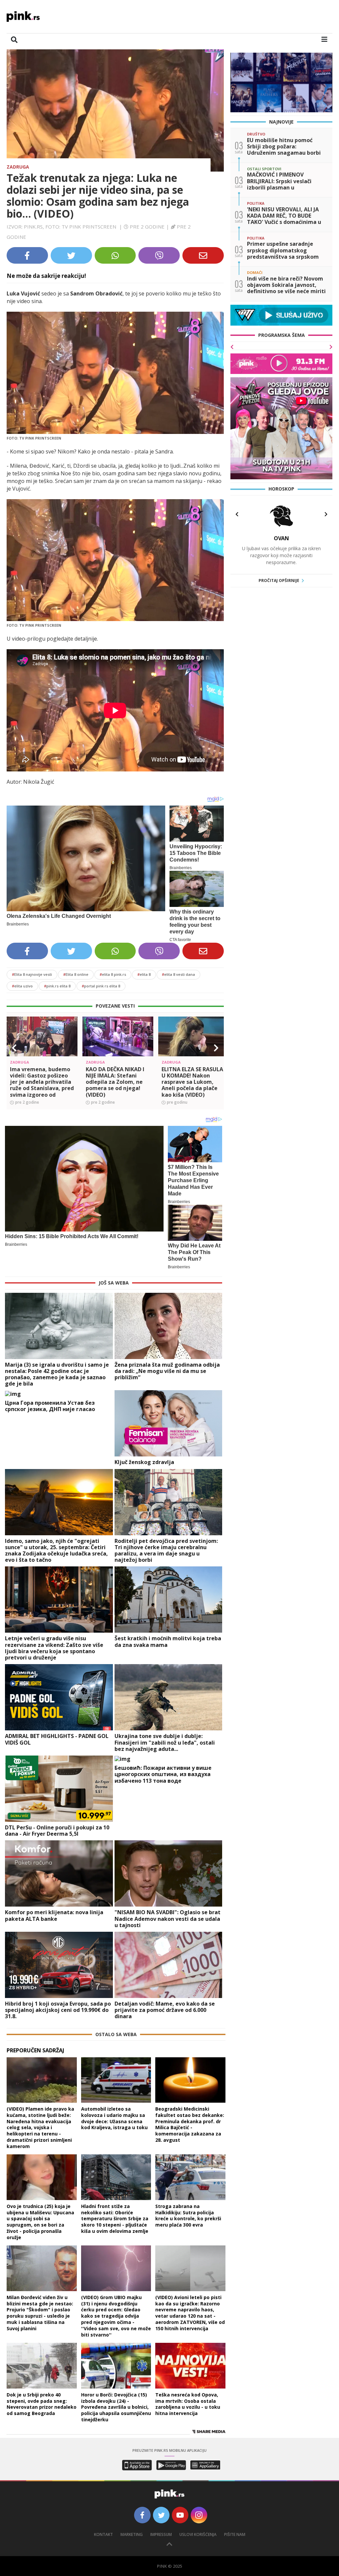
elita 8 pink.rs (113, 974)
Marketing (132, 2534)
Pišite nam (235, 2534)
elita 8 (144, 974)
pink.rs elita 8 (57, 986)
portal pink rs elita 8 (101, 986)
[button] (14, 1048)
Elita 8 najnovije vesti (32, 974)
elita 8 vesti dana (178, 974)
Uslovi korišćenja (198, 2534)
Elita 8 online (76, 974)
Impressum (161, 2534)
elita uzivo (22, 986)
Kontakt (103, 2534)
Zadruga (18, 167)
